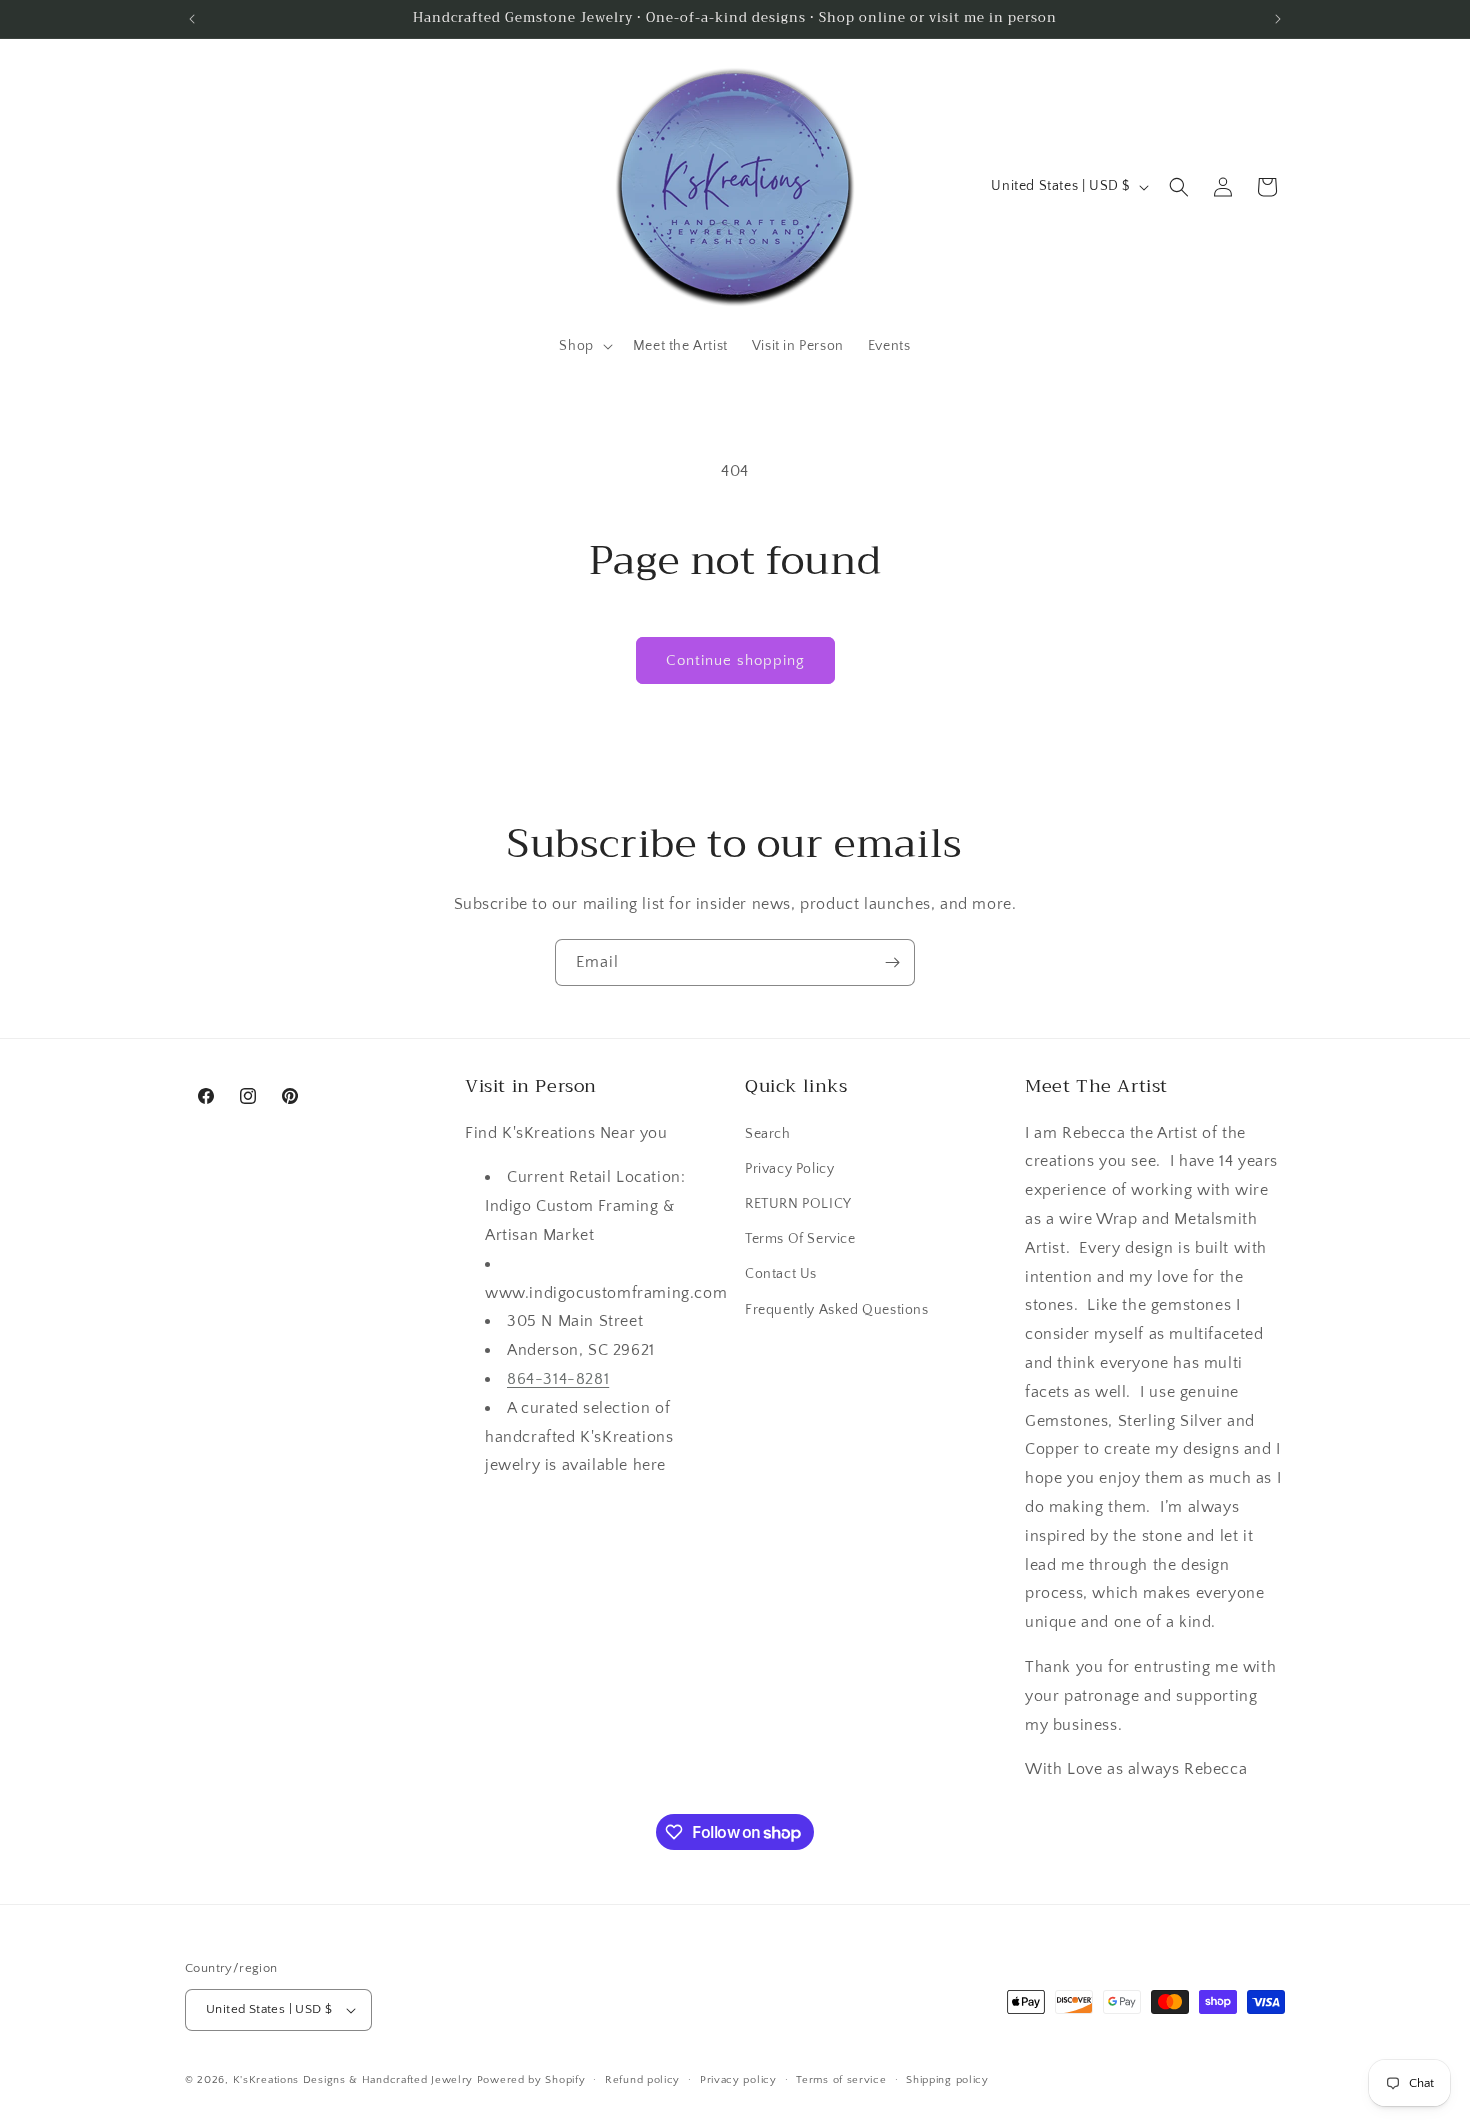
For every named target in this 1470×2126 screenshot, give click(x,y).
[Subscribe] (892, 962)
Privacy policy (738, 2080)
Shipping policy (947, 2080)
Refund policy (642, 2080)
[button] (583, 346)
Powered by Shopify (531, 2080)
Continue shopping (735, 660)
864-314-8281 (558, 1379)
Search (768, 1134)
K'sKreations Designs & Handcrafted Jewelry (353, 2080)
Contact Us (781, 1274)
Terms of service (841, 2080)
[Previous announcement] (192, 19)
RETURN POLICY (798, 1204)
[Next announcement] (1278, 19)
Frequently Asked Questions (837, 1310)
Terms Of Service (800, 1239)
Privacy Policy (789, 1169)
